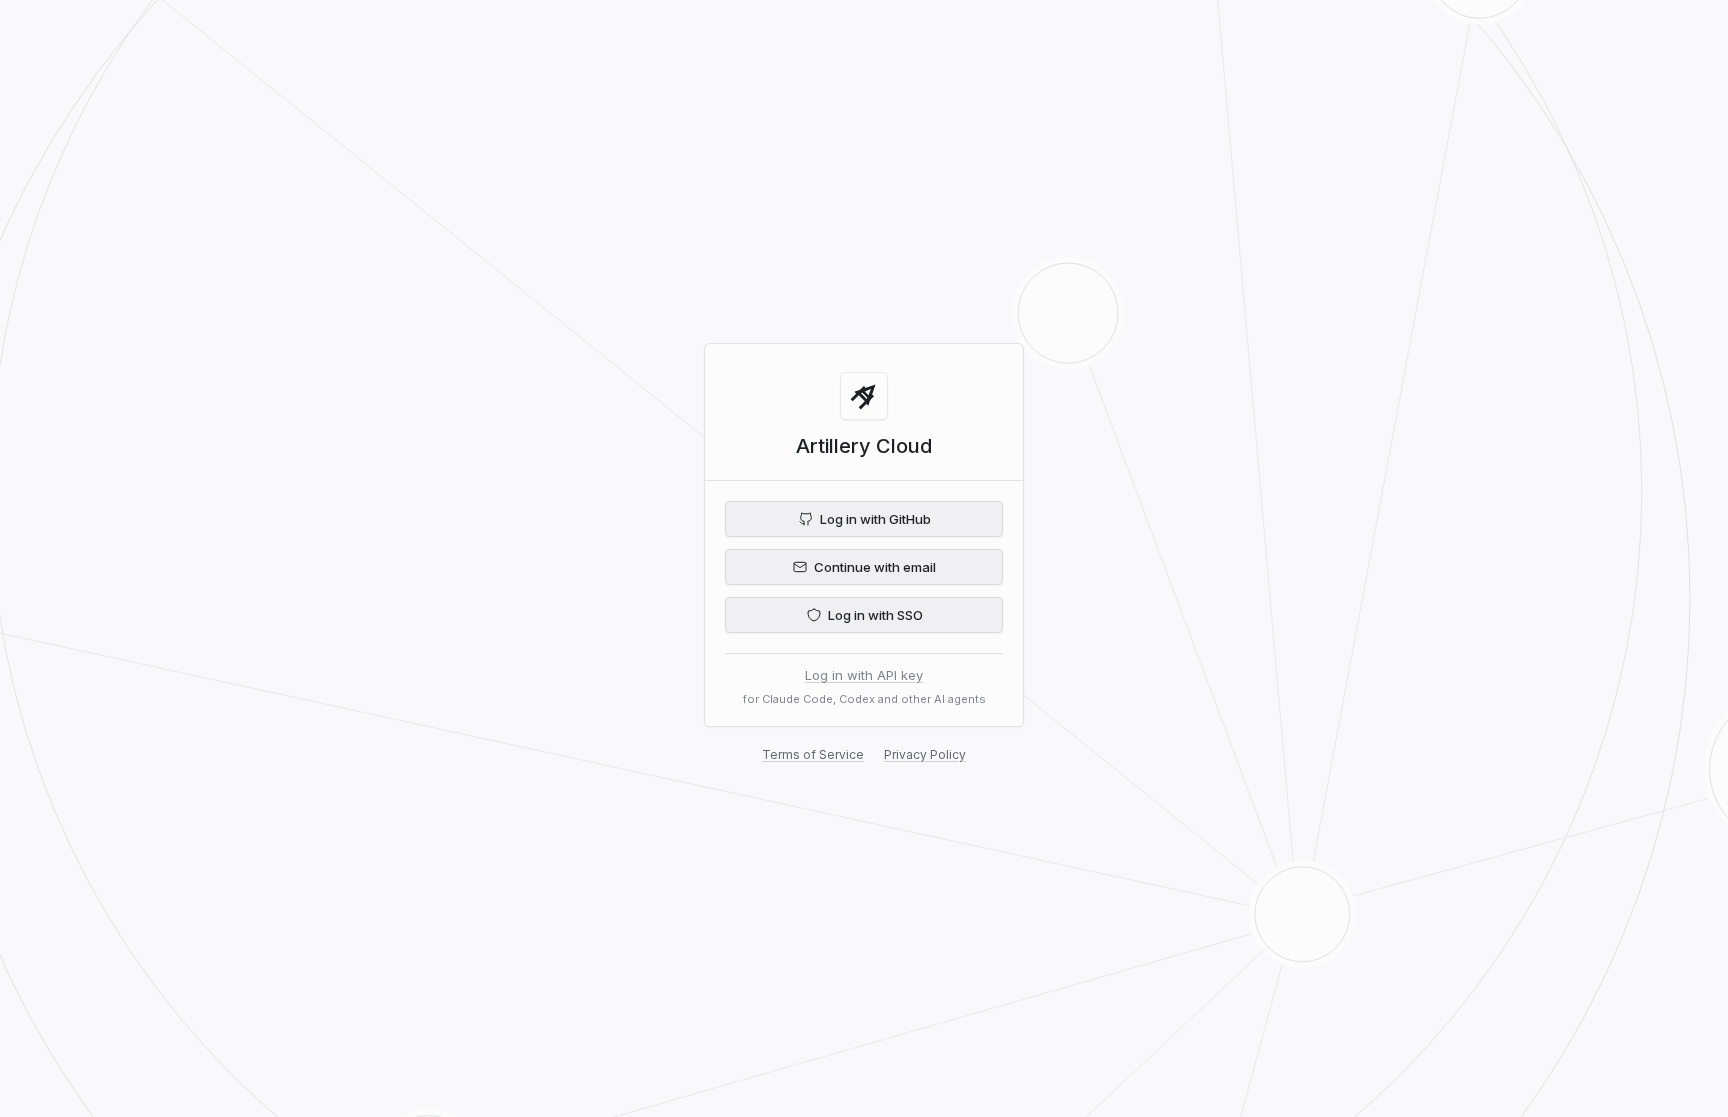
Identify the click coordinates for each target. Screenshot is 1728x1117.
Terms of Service (813, 754)
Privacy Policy (925, 754)
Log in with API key (864, 675)
